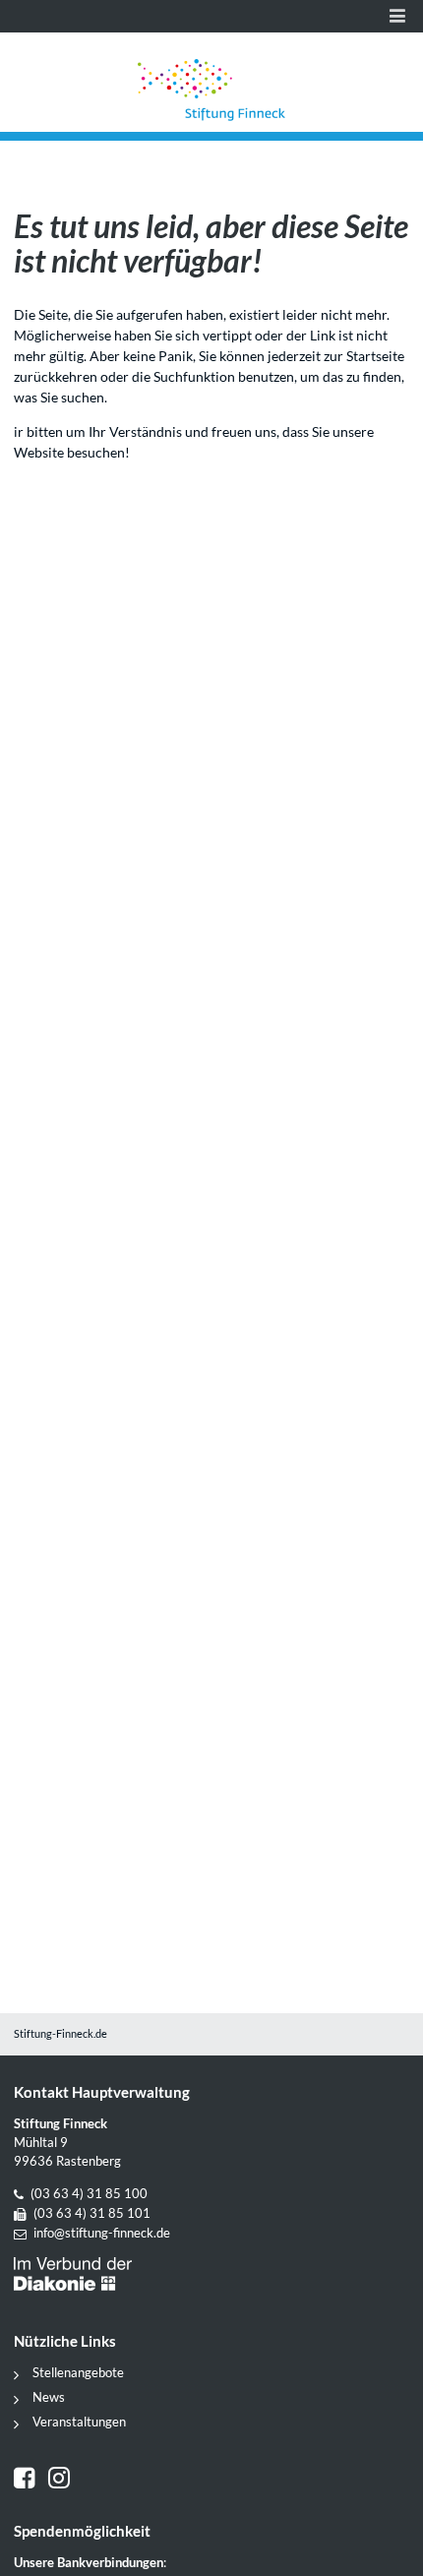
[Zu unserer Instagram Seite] (61, 2480)
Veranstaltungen (79, 2422)
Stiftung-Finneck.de (60, 2034)
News (49, 2397)
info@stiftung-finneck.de (102, 2233)
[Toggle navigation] (397, 16)
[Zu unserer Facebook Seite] (31, 2480)
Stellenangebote (78, 2373)
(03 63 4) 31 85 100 (89, 2194)
